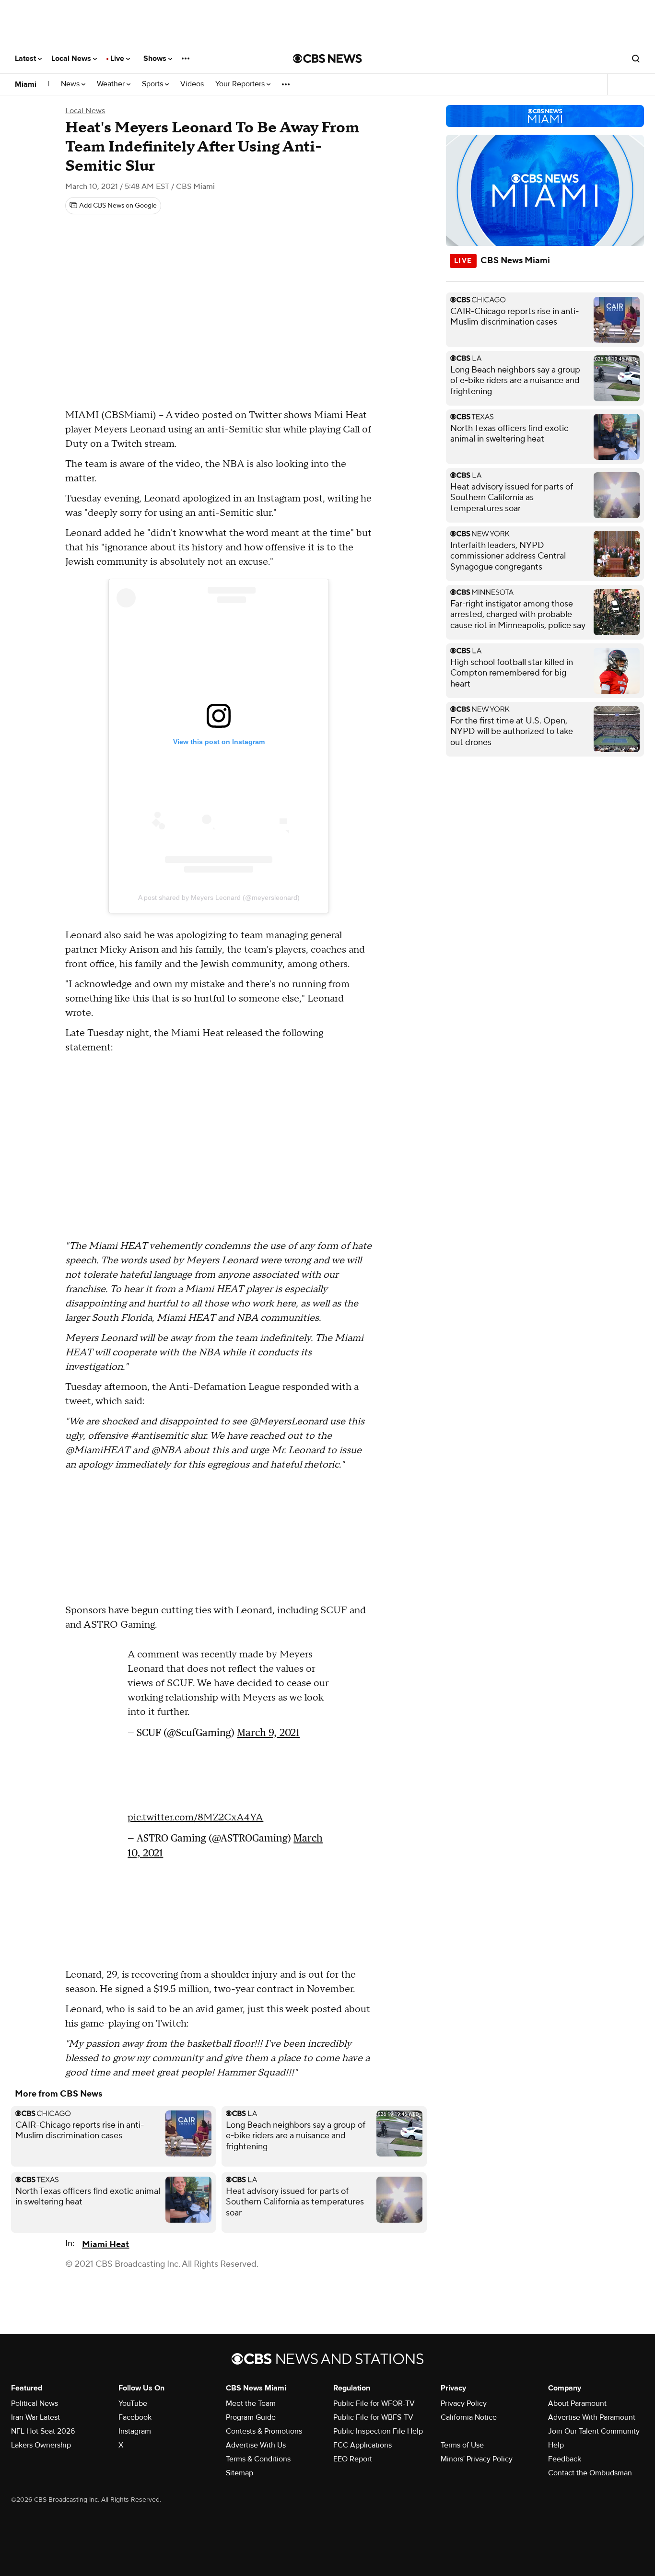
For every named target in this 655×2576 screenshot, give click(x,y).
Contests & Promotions (264, 2431)
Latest (26, 58)
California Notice (469, 2417)
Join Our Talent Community (594, 2431)
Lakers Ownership (41, 2445)
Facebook (135, 2417)
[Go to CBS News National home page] (327, 58)
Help (556, 2445)
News (71, 84)
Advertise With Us (256, 2445)
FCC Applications (363, 2445)
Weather (112, 84)
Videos (192, 84)
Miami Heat (105, 2244)
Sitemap (240, 2473)
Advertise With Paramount (592, 2417)
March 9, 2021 (268, 1732)
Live (118, 58)
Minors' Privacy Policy (477, 2459)
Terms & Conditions (258, 2459)
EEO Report (353, 2459)
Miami (26, 84)
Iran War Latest (35, 2417)
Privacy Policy (464, 2403)
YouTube (133, 2403)
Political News (35, 2403)
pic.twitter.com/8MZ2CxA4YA (195, 1818)
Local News (72, 58)
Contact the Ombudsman (590, 2473)
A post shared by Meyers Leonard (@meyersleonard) (219, 898)
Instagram (135, 2431)
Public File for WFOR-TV (374, 2403)
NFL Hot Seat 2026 (43, 2431)
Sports (153, 84)
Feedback (565, 2459)
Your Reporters (241, 84)
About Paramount (577, 2403)
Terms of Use (462, 2445)
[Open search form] (636, 58)
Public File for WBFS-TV (373, 2417)
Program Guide (251, 2417)
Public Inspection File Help (378, 2431)
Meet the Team (251, 2403)
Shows (156, 58)
